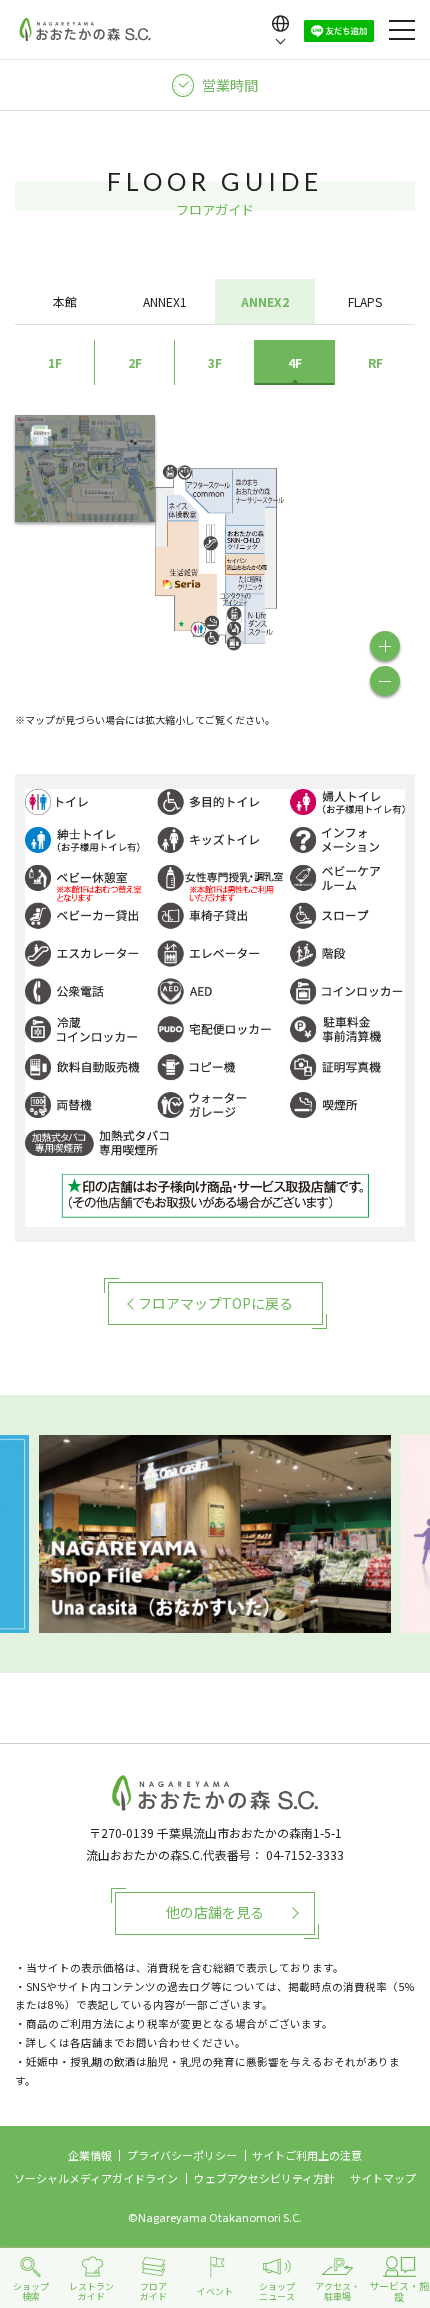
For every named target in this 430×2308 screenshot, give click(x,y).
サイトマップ (383, 2178)
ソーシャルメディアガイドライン (96, 2178)
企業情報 (90, 2155)
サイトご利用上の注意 (307, 2155)
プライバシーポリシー (182, 2155)
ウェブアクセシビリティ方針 (264, 2178)
